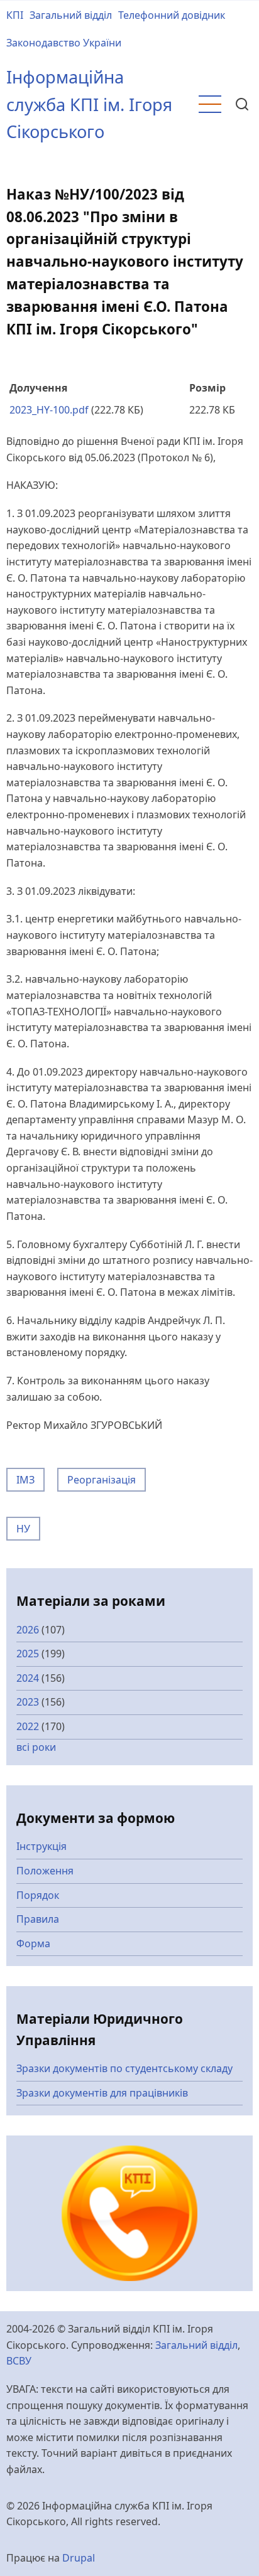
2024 (28, 1678)
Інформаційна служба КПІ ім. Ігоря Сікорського (89, 104)
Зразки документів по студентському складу (124, 2068)
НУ (23, 1529)
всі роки (36, 1747)
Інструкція (41, 1846)
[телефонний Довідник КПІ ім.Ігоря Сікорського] (129, 2212)
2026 (28, 1630)
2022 (28, 1726)
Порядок (38, 1895)
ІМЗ (25, 1480)
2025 (28, 1654)
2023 (28, 1702)
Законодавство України (64, 43)
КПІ (15, 15)
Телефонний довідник (172, 15)
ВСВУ (19, 2361)
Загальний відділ (71, 15)
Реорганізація (102, 1480)
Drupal (79, 2558)
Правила (38, 1919)
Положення (45, 1871)
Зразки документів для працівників (102, 2093)
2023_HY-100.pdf (49, 410)
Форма (33, 1943)
